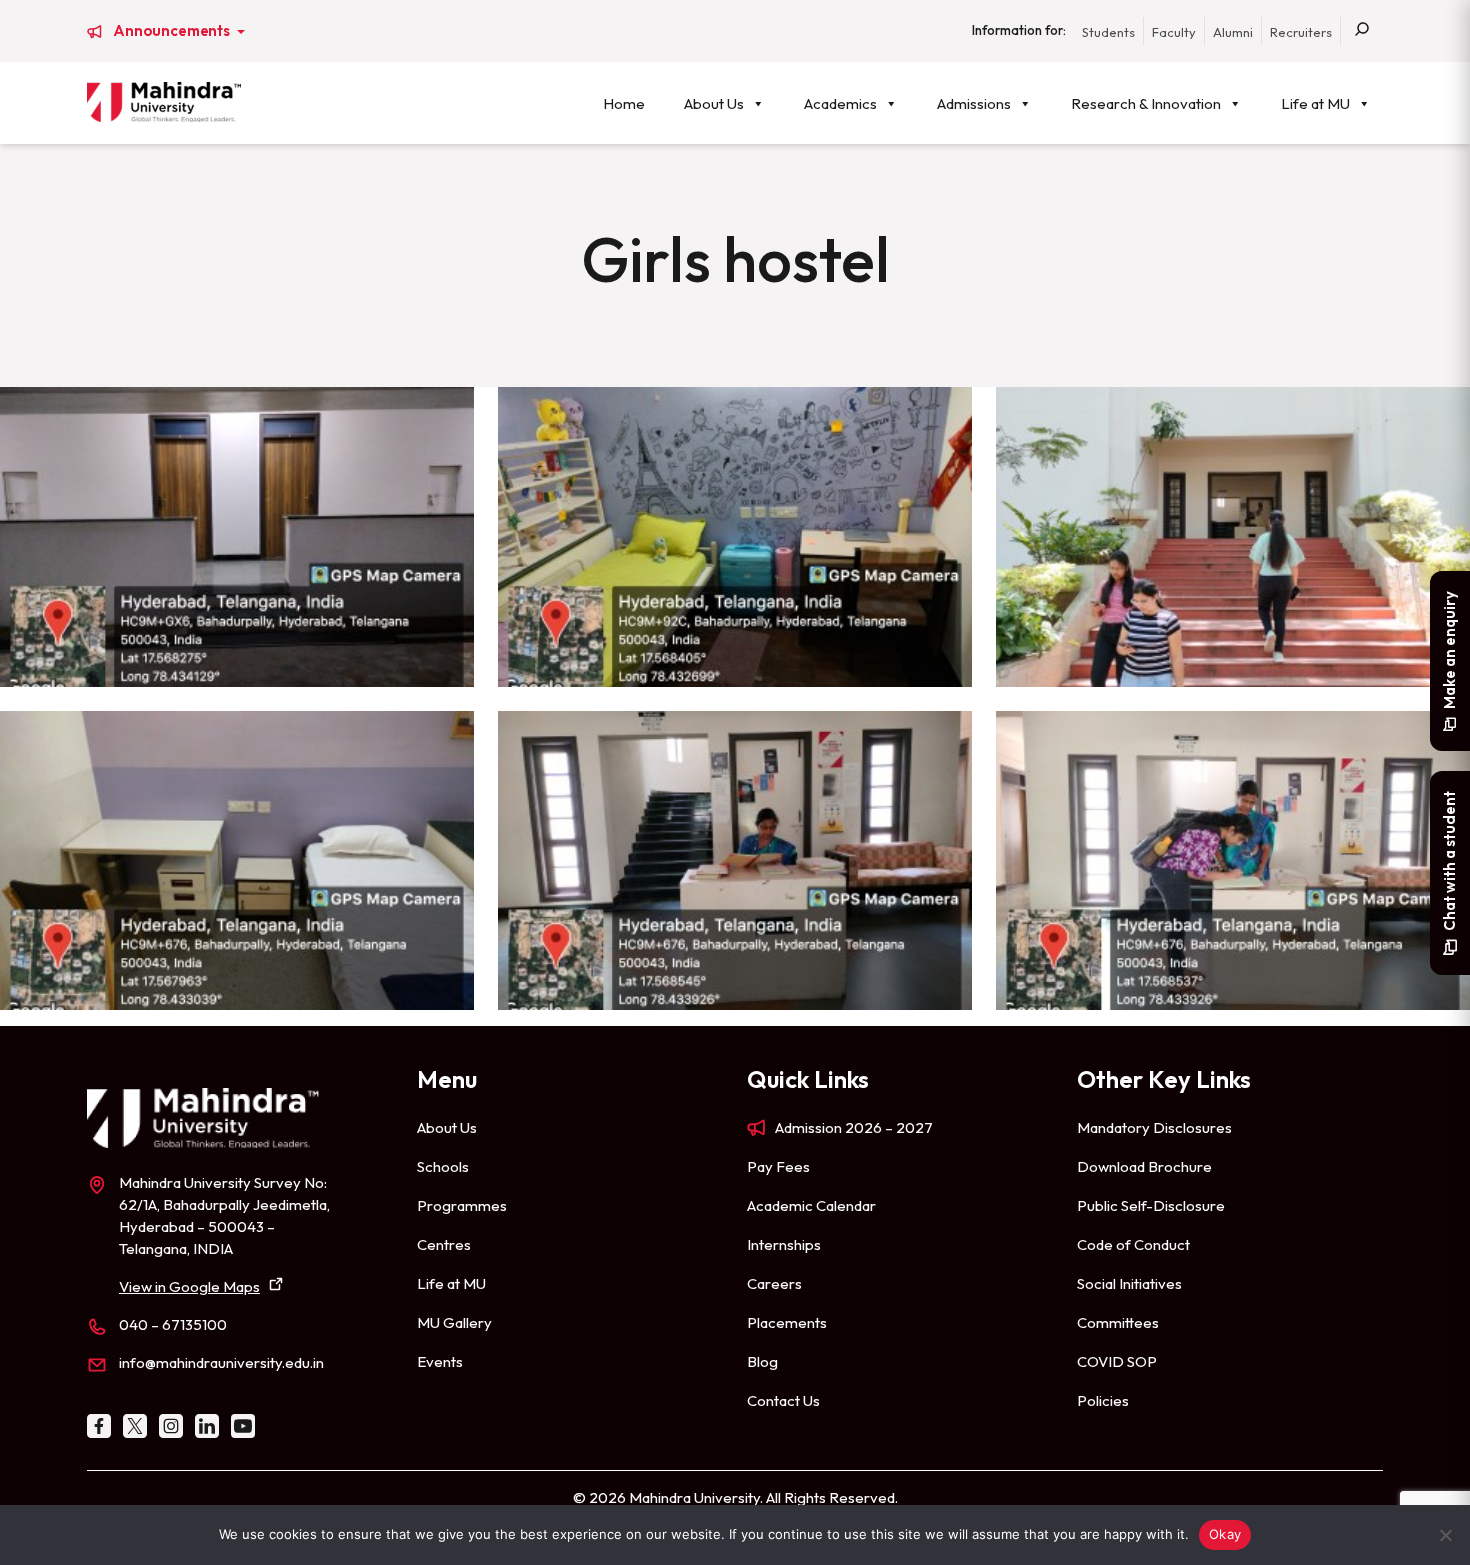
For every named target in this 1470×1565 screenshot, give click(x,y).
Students (1108, 32)
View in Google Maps (189, 1286)
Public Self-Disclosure (1151, 1205)
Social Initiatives (1129, 1283)
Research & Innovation (1146, 103)
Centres (444, 1244)
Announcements (173, 31)
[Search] (1362, 31)
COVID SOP (1117, 1361)
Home (624, 103)
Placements (787, 1322)
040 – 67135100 (173, 1324)
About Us (714, 103)
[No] (1445, 1535)
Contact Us (783, 1400)
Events (440, 1361)
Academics (840, 103)
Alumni (1233, 32)
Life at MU (1315, 103)
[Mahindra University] (164, 102)
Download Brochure (1144, 1166)
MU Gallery (454, 1322)
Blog (762, 1361)
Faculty (1174, 32)
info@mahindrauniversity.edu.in (221, 1362)
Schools (443, 1166)
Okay (1225, 1534)
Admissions (974, 103)
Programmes (462, 1205)
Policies (1103, 1400)
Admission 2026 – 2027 (854, 1127)
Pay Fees (778, 1166)
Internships (784, 1244)
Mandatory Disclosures (1154, 1127)
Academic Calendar (811, 1205)
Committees (1118, 1322)
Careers (774, 1283)
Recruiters (1301, 32)
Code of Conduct (1133, 1244)
